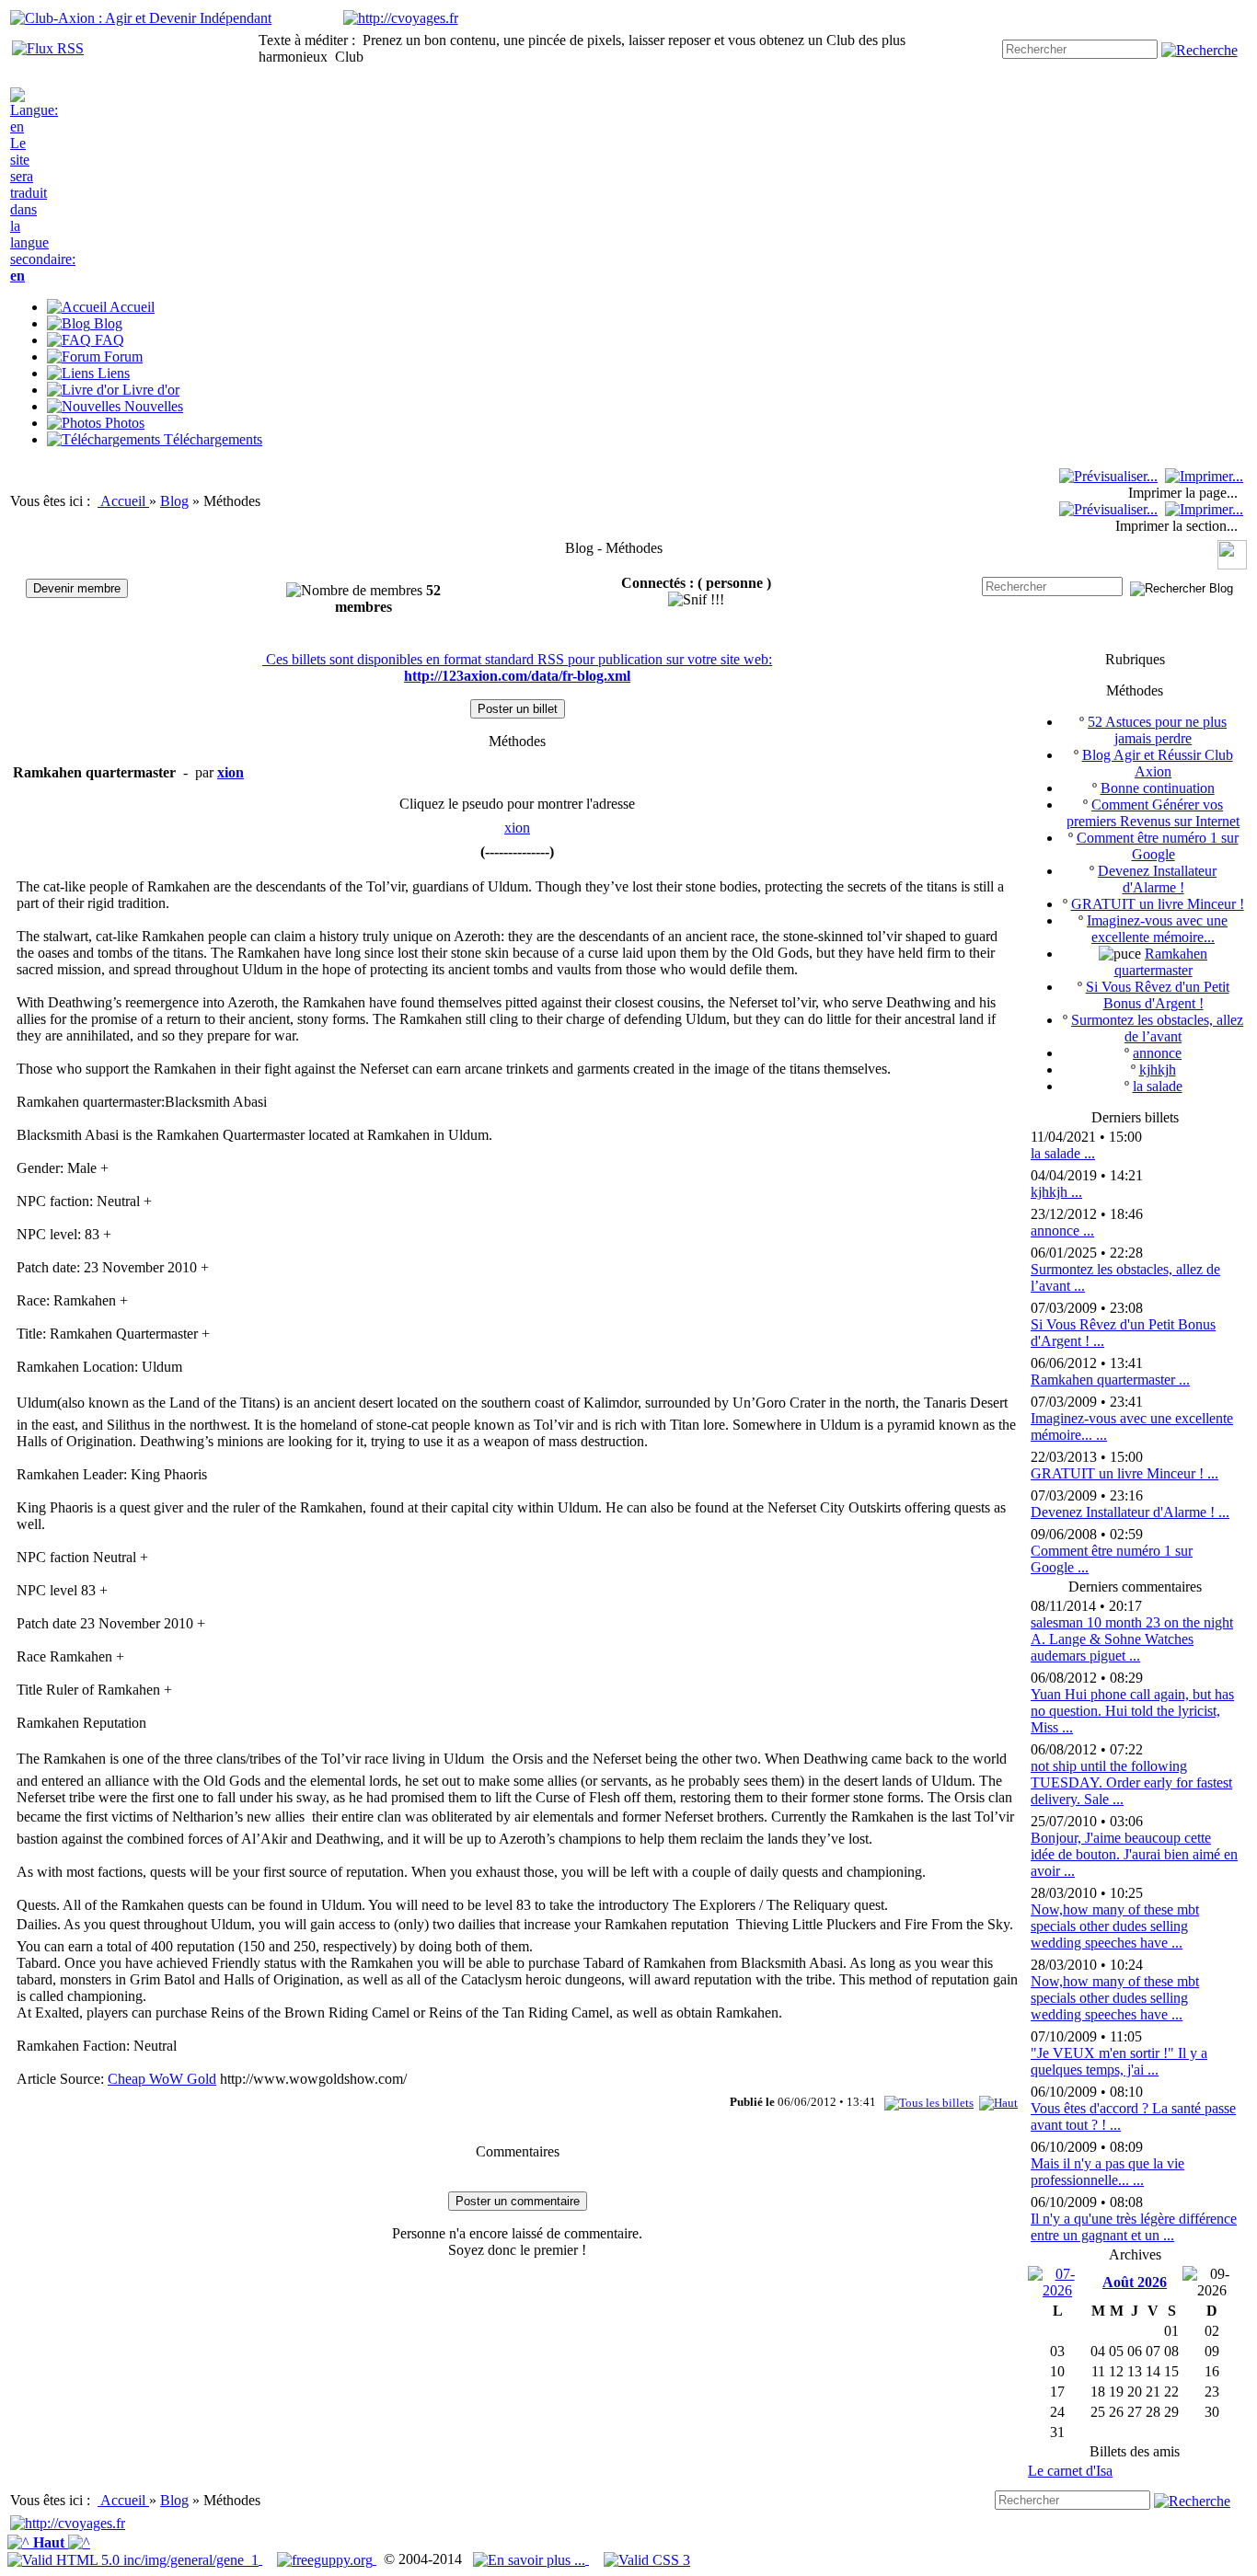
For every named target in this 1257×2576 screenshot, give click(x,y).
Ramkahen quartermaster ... (1110, 1380)
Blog (174, 501)
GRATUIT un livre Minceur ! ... (1124, 1473)
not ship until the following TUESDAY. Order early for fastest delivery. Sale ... (1131, 1782)
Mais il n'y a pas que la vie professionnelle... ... (1107, 2172)
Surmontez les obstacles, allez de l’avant (1157, 1028)
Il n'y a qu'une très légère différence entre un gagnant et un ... (1134, 2227)
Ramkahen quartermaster (1161, 962)
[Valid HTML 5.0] (135, 2559)
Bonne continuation (1158, 788)
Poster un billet (518, 709)
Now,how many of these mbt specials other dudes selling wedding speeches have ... (1115, 1926)
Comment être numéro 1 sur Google (1158, 846)
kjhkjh (1158, 1069)
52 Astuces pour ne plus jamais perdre (1157, 730)
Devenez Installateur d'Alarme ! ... (1130, 1512)
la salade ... (1063, 1153)
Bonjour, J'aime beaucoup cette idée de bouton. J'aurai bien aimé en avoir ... (1134, 1854)
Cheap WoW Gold (162, 2079)
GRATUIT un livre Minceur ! (1158, 904)
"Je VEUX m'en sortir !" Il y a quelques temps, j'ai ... (1119, 2061)
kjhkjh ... (1056, 1192)
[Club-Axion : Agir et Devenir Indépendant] (141, 18)
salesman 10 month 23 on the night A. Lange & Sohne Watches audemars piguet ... (1132, 1639)
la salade (1158, 1086)
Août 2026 (1135, 2282)
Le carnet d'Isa (1070, 2471)
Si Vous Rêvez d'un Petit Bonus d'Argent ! (1158, 995)
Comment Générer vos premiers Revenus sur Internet (1153, 813)
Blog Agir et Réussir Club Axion (1158, 763)
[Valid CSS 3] (647, 2559)
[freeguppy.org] (327, 2559)
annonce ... (1062, 1230)
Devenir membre (77, 588)
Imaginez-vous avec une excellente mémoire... (1157, 929)
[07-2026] (1057, 2281)
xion (517, 828)
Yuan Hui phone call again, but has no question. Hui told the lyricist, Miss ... (1132, 1711)
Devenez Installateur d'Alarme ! (1157, 879)
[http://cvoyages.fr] (401, 18)
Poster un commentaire (518, 2201)
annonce (1157, 1053)
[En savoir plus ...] (531, 2559)
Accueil (125, 501)
